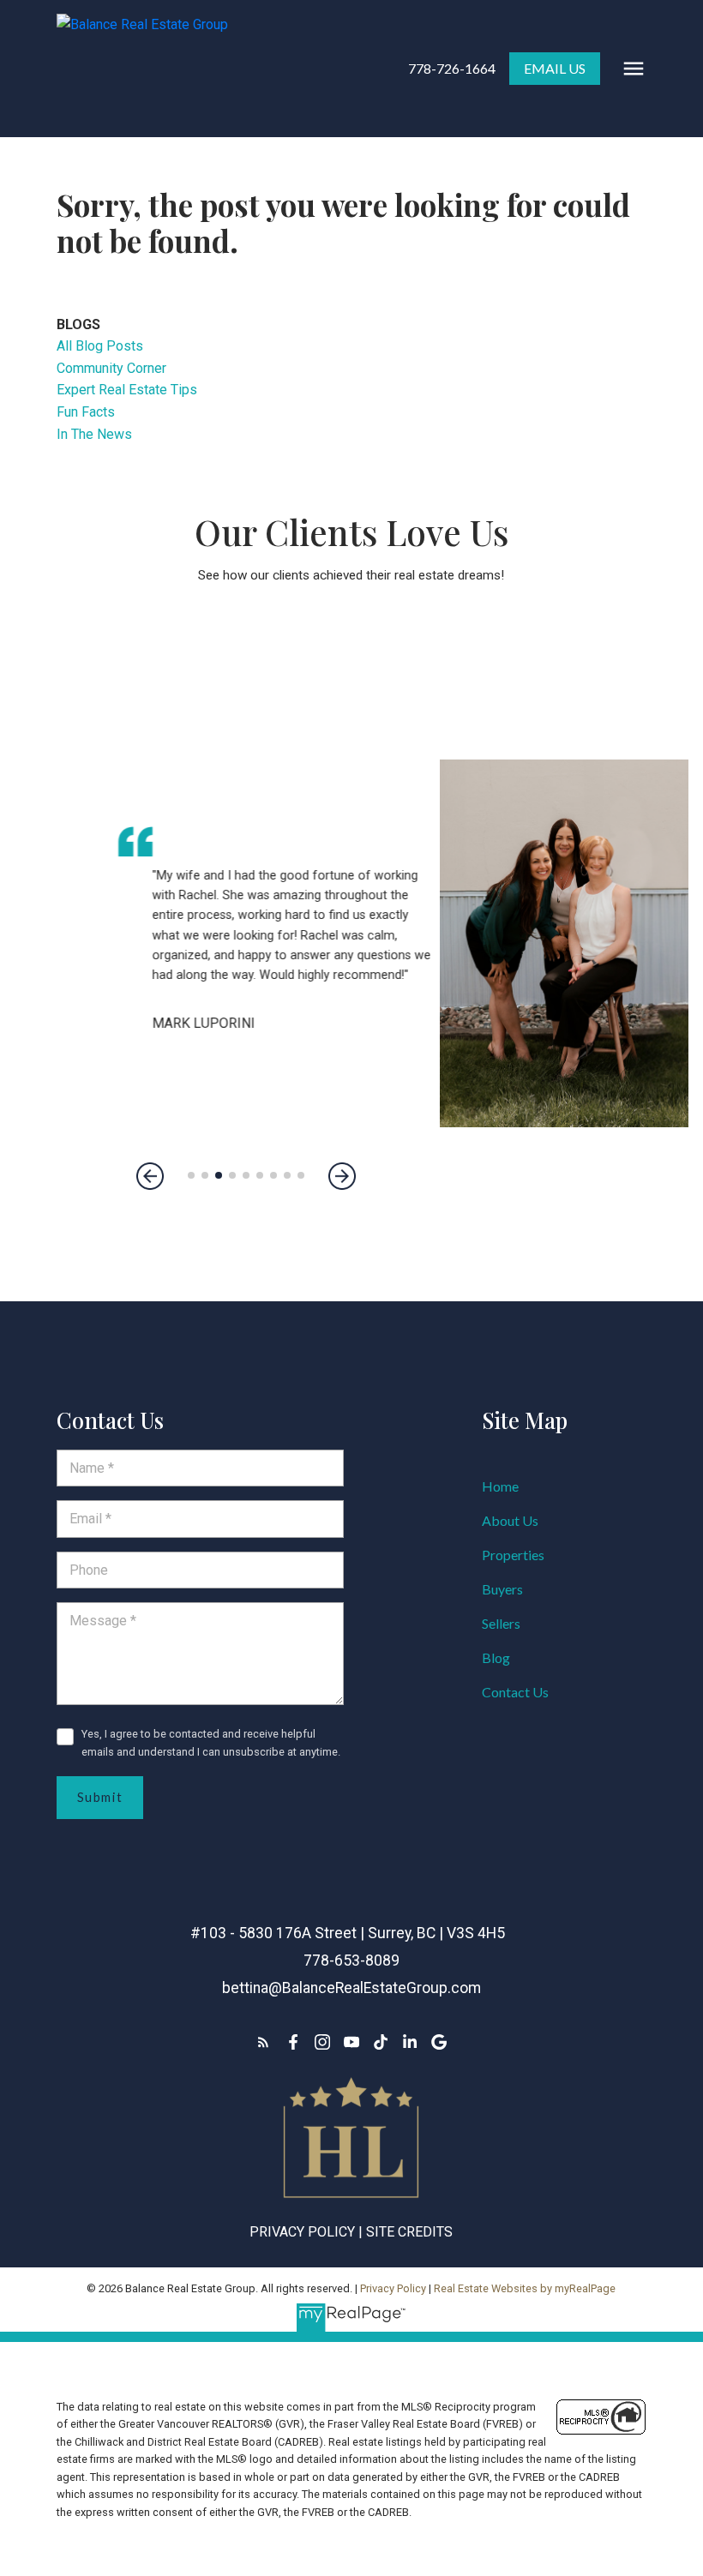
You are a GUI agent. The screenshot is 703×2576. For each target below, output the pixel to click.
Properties (513, 1555)
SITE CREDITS (409, 2232)
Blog (496, 1657)
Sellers (501, 1623)
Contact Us (515, 1692)
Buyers (502, 1589)
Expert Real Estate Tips (127, 390)
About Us (510, 1520)
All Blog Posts (100, 346)
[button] (452, 69)
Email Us (555, 68)
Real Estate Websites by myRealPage (525, 2288)
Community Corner (111, 368)
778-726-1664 (452, 68)
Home (500, 1486)
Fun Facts (86, 412)
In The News (94, 434)
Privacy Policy (302, 2232)
